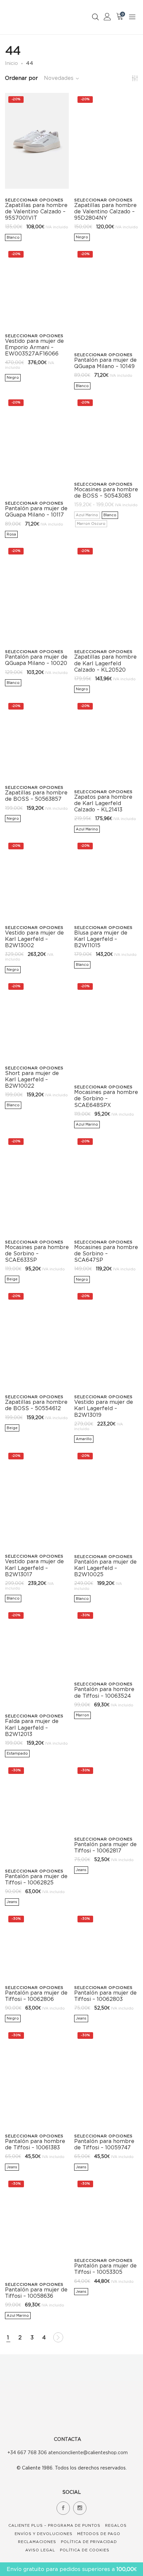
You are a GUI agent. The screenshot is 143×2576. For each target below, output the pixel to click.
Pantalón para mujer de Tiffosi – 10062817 (105, 1847)
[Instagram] (80, 2508)
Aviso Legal (40, 2550)
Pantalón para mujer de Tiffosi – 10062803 (105, 1996)
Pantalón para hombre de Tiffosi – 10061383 (35, 2144)
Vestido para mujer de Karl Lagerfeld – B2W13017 (34, 1568)
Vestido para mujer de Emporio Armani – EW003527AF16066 (34, 347)
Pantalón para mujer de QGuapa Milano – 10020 (36, 660)
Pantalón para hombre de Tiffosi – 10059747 (104, 2144)
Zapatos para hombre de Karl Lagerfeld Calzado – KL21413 (103, 803)
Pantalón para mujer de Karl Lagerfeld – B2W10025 (105, 1568)
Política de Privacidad (89, 2542)
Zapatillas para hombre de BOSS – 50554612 (36, 1405)
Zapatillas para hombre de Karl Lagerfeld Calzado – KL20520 (105, 663)
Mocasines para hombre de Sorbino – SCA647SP (106, 1253)
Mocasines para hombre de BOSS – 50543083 (106, 492)
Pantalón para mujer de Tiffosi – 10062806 (36, 1996)
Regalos (116, 2525)
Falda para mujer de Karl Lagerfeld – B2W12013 (32, 1727)
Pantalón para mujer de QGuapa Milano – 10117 (36, 511)
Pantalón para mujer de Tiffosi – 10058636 (36, 2293)
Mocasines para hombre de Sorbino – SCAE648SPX (106, 1098)
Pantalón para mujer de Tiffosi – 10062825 (36, 1879)
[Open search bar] (95, 17)
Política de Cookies (85, 2550)
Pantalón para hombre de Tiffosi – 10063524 (104, 1692)
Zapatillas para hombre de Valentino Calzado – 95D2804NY (105, 211)
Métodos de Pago (99, 2534)
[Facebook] (63, 2508)
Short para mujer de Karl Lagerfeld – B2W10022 (32, 1079)
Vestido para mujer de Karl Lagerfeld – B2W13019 (104, 1408)
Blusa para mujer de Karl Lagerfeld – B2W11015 (101, 939)
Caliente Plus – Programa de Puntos (54, 2525)
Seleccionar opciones (34, 200)
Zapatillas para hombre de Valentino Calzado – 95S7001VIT (36, 211)
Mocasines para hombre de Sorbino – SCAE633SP (37, 1253)
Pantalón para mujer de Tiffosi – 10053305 (105, 2269)
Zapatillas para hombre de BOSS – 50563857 (36, 796)
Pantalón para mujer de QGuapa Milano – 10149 (105, 363)
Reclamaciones (37, 2542)
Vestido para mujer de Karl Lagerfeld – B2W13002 (34, 939)
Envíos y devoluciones (44, 2534)
